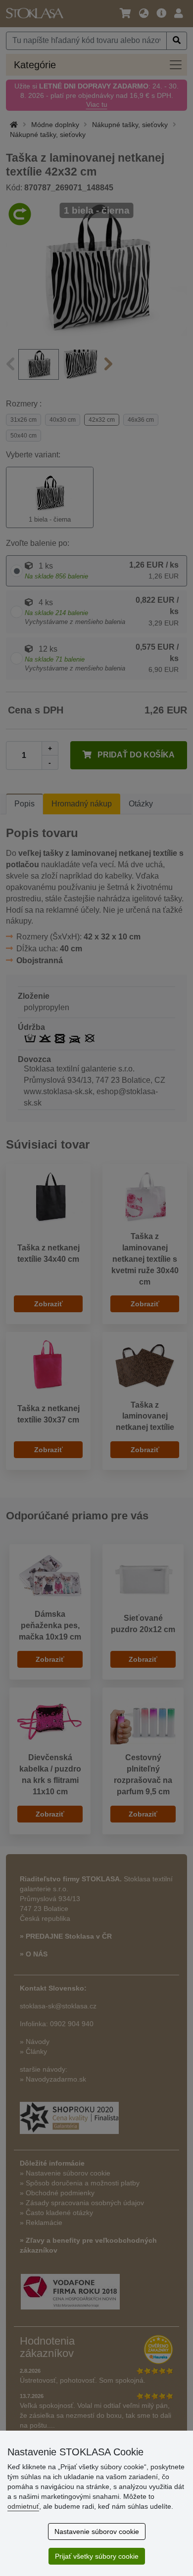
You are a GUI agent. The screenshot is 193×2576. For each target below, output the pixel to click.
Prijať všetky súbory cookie (97, 2556)
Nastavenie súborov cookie (97, 2532)
